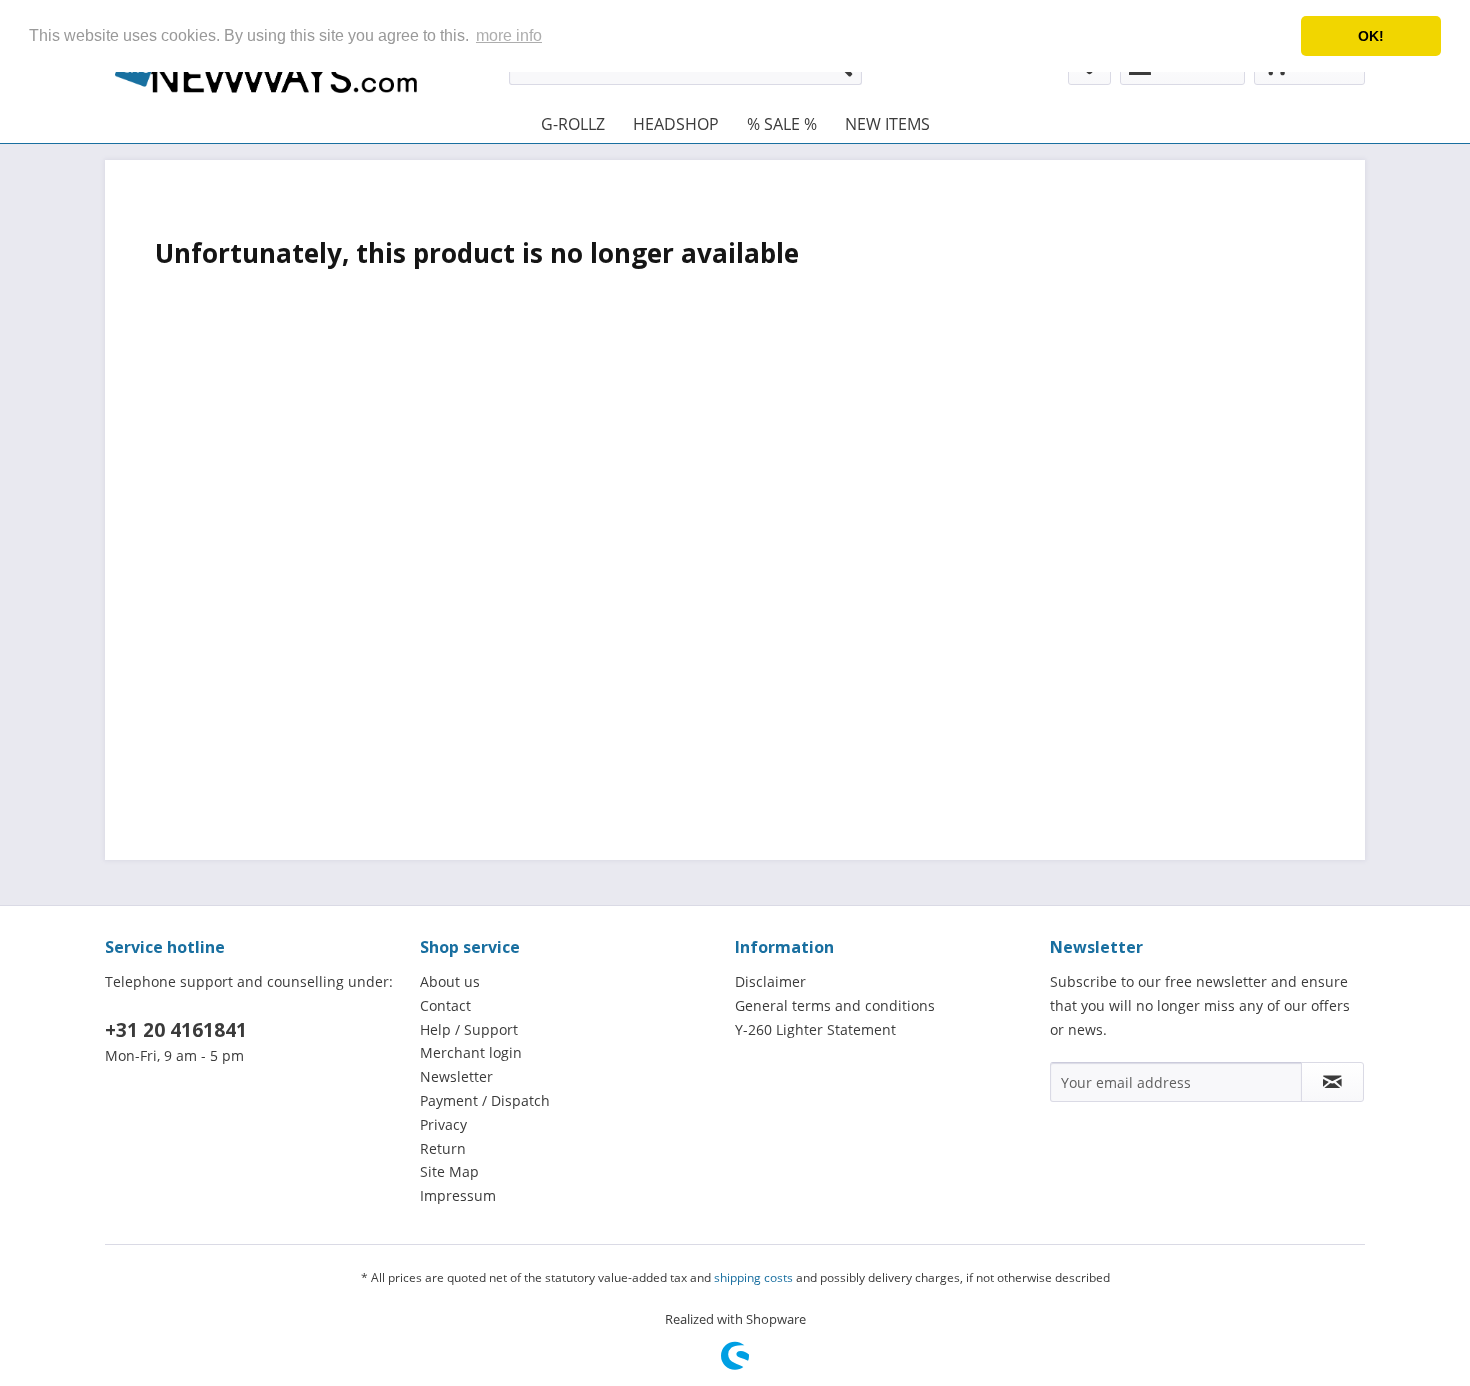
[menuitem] (573, 124)
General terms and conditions (835, 1005)
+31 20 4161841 (176, 1030)
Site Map (449, 1171)
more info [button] (509, 35)
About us (450, 981)
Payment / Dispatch (485, 1100)
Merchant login (471, 1052)
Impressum (458, 1195)
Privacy (443, 1124)
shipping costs (753, 1277)
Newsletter (456, 1076)
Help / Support (469, 1029)
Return (443, 1148)
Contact (445, 1005)
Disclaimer (770, 981)
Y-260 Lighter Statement (815, 1029)
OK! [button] (1371, 36)
